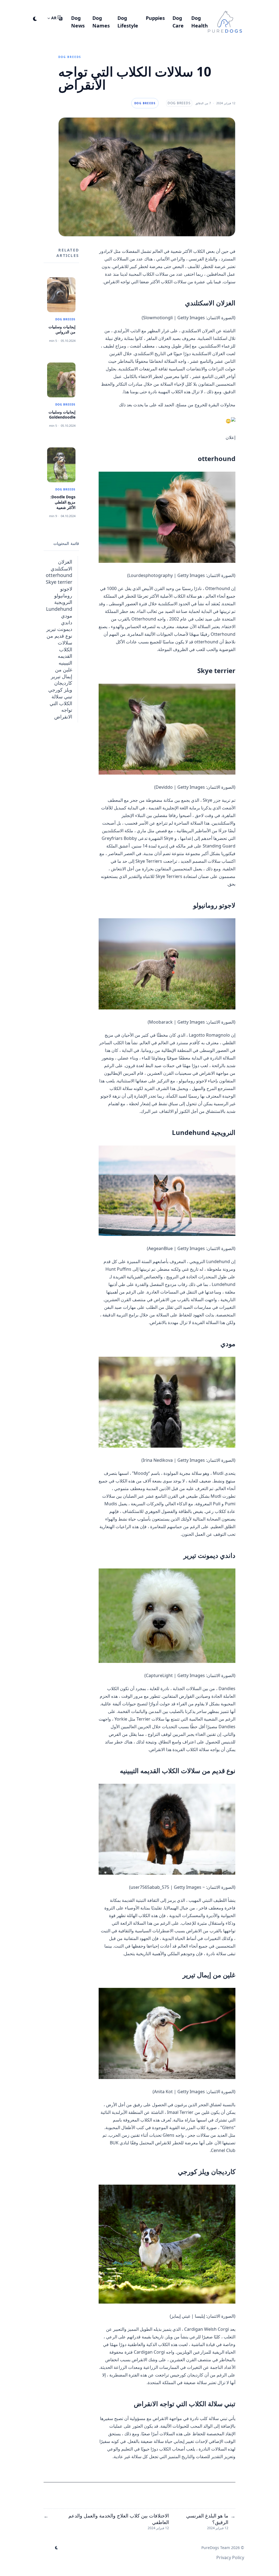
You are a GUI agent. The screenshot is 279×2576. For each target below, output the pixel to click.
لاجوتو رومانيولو (63, 592)
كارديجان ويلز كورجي (60, 686)
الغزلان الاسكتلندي (61, 565)
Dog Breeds (70, 57)
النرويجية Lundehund (59, 605)
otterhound (59, 575)
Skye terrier (59, 582)
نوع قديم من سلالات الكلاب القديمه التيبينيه (59, 649)
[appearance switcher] (35, 18)
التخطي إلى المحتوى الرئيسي (210, 5)
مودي (67, 616)
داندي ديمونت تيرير (59, 626)
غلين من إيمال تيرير (62, 673)
